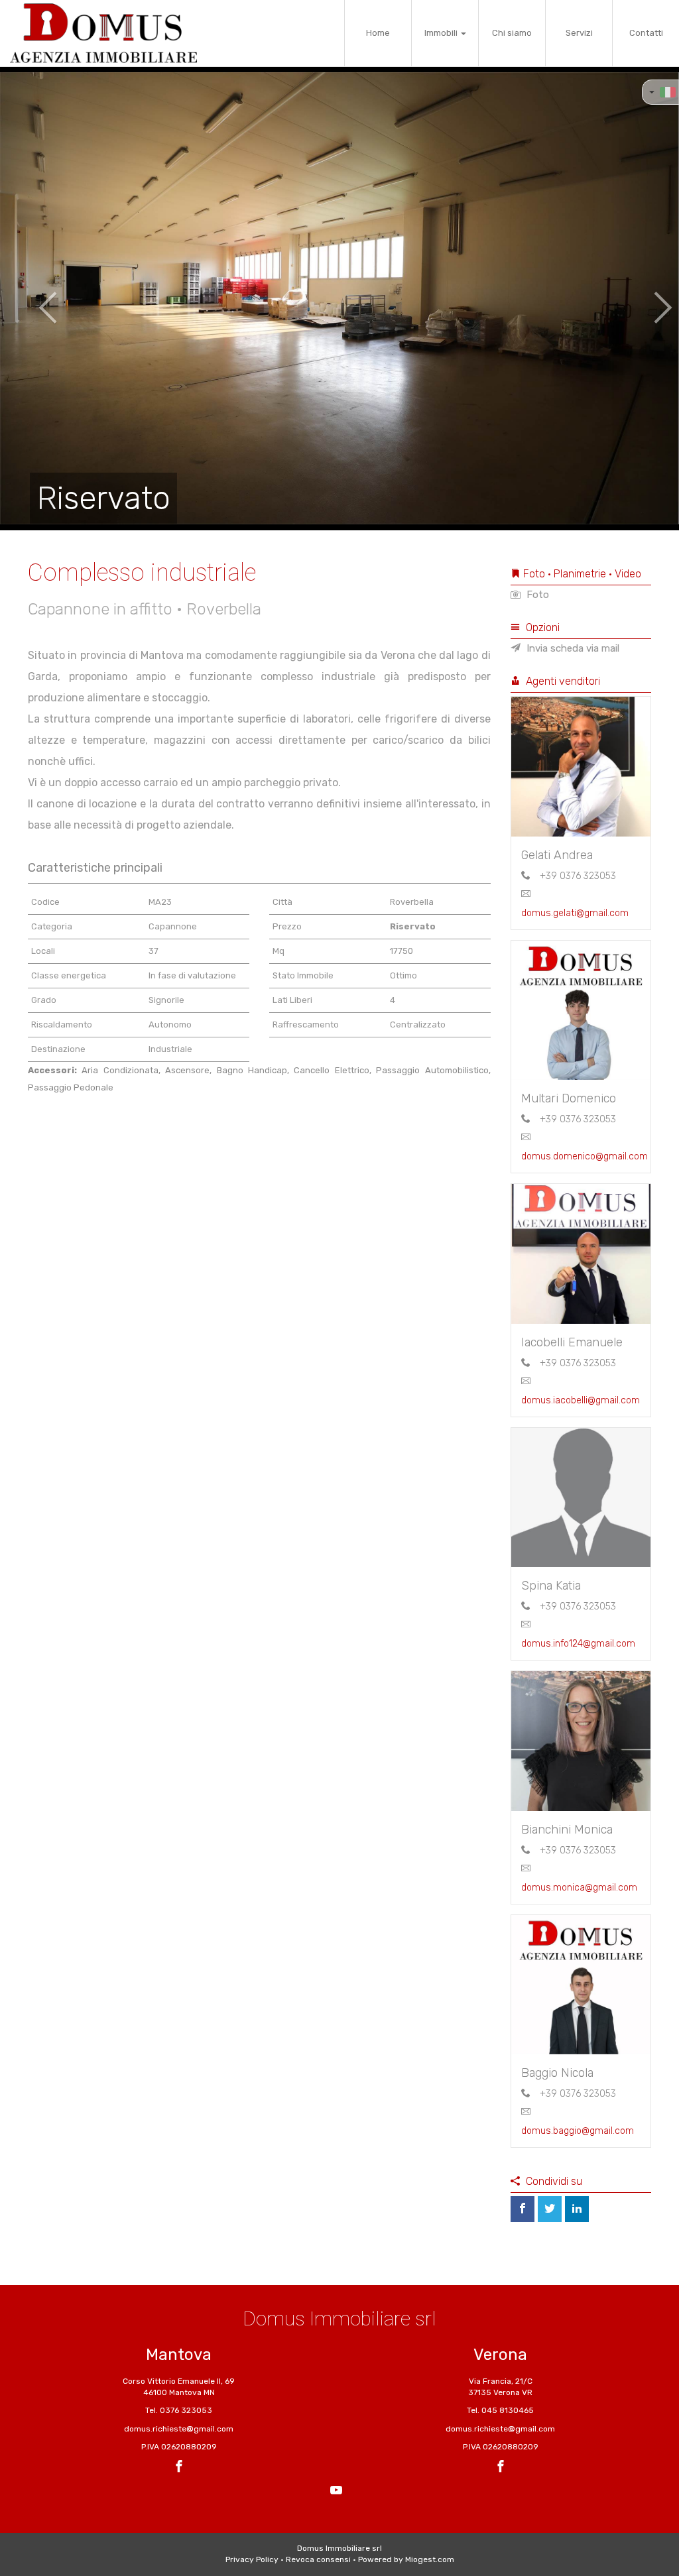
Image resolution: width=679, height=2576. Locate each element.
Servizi (579, 33)
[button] (34, 298)
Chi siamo (512, 33)
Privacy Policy (252, 2559)
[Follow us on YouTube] (336, 2492)
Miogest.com (430, 2559)
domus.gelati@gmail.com (575, 913)
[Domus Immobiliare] (103, 33)
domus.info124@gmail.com (578, 1644)
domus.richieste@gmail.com (179, 2429)
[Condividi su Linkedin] (577, 2209)
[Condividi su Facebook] (523, 2209)
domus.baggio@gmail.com (578, 2131)
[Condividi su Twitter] (550, 2209)
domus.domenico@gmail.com (585, 1156)
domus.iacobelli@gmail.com (581, 1400)
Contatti (646, 33)
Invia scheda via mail (572, 648)
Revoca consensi (318, 2559)
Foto (536, 595)
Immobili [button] (442, 33)
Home (378, 33)
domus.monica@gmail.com (579, 1888)
